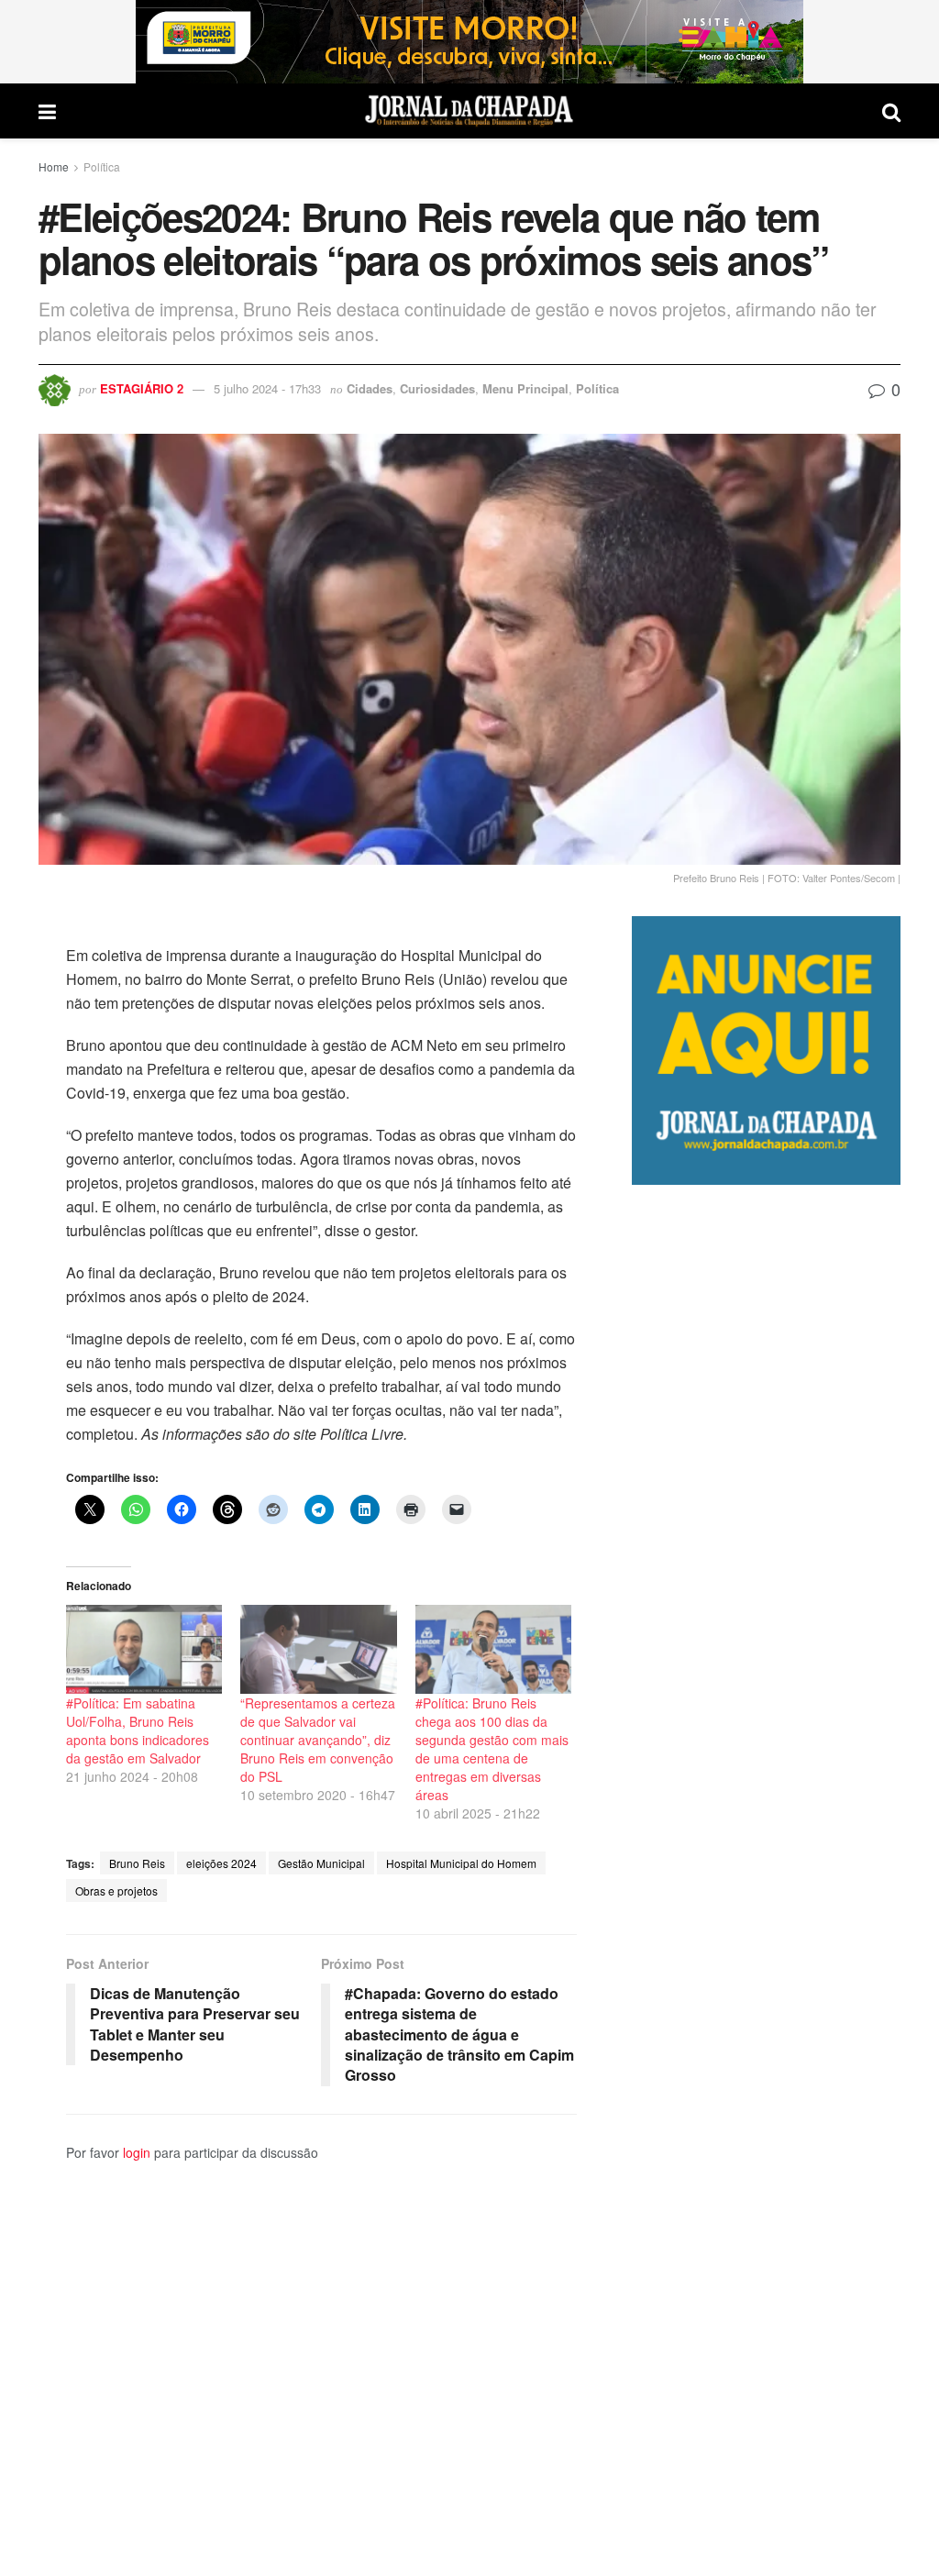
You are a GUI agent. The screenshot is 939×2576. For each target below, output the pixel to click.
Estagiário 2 (142, 388)
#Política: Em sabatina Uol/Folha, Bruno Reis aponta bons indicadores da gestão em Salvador (138, 1730)
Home (54, 166)
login (137, 2152)
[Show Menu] (47, 111)
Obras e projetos (116, 1891)
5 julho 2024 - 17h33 (267, 388)
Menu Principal (525, 388)
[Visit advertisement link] (469, 42)
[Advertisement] (766, 1880)
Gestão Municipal (321, 1863)
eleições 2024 (221, 1863)
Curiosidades (437, 388)
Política (102, 166)
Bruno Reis (137, 1863)
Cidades (370, 388)
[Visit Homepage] (469, 111)
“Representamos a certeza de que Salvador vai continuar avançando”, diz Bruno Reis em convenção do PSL (318, 1740)
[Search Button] (891, 111)
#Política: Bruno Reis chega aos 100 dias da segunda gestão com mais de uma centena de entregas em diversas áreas (492, 1749)
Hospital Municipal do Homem (461, 1863)
